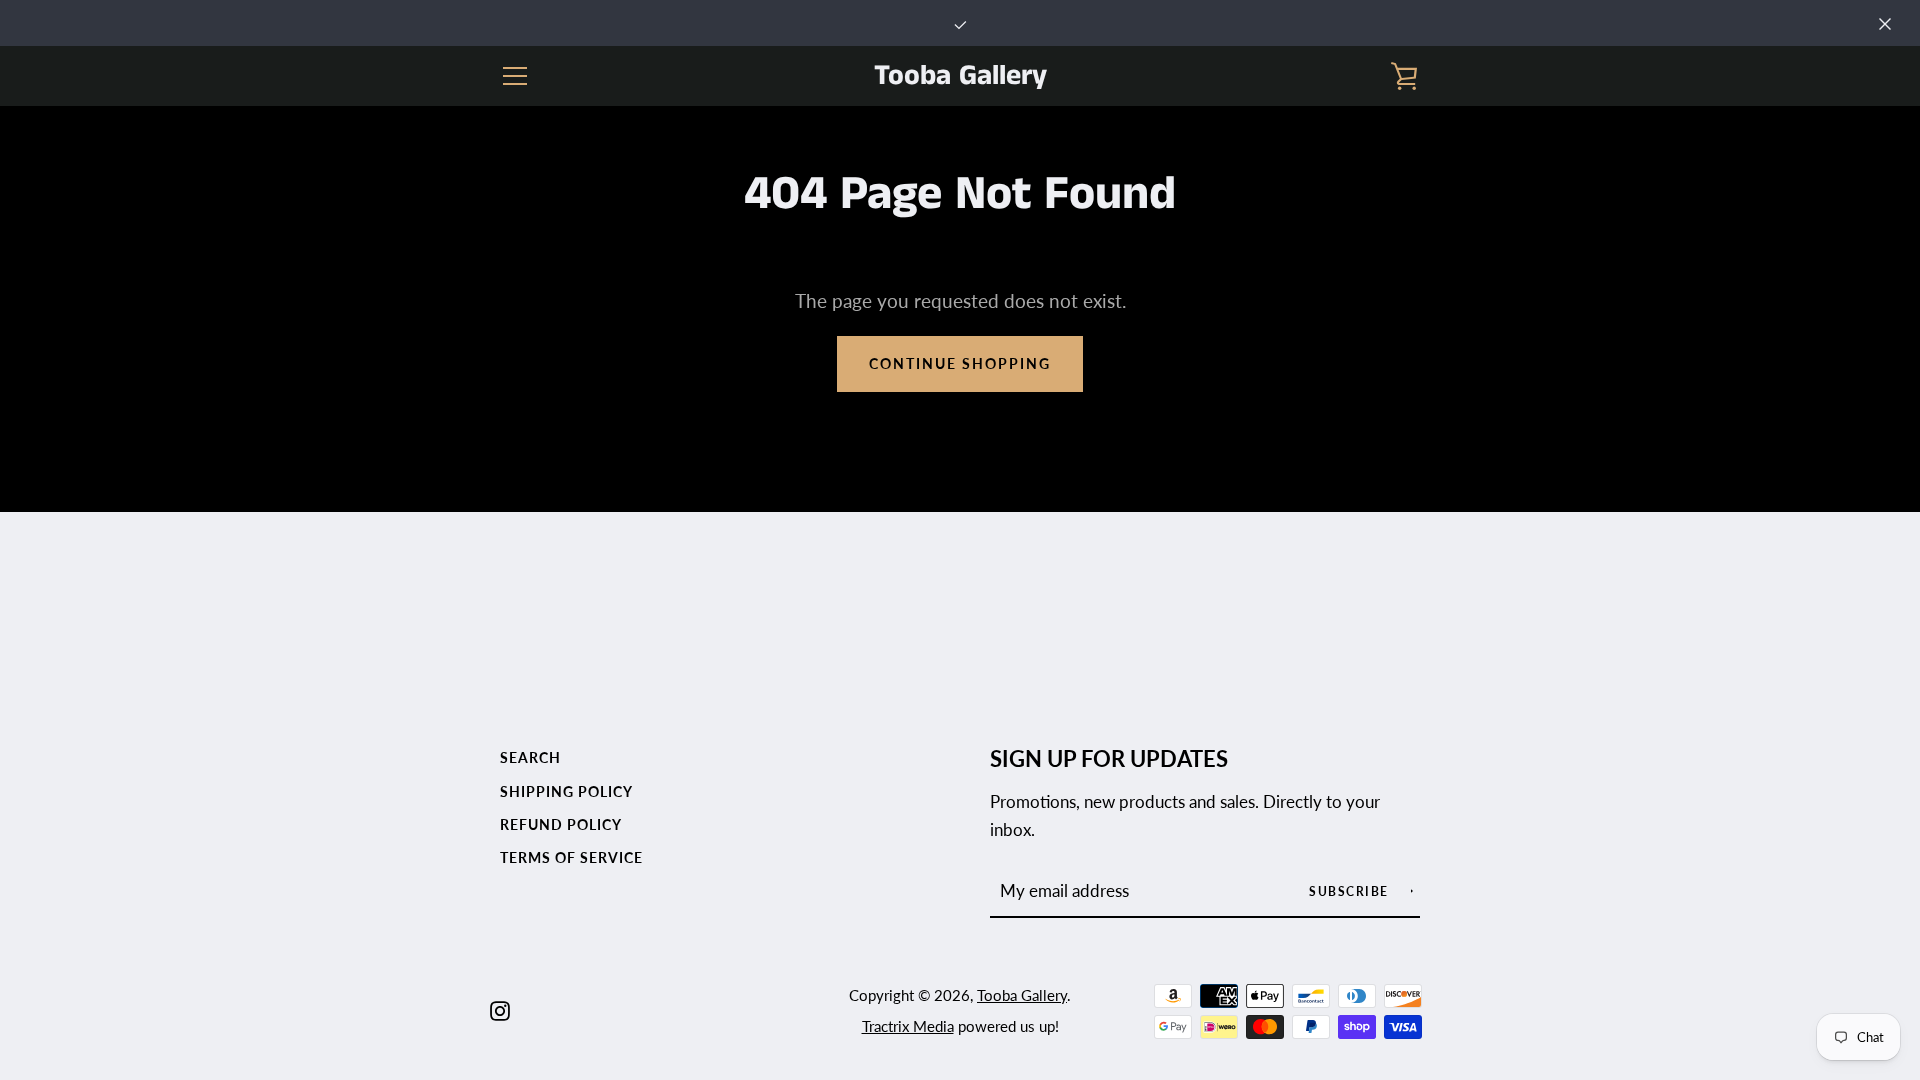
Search (530, 757)
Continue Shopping (960, 363)
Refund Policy (561, 824)
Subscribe (1351, 891)
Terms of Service (571, 857)
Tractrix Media (908, 1026)
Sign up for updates (1109, 759)
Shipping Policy (566, 791)
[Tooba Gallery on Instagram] (500, 1008)
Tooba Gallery (960, 76)
